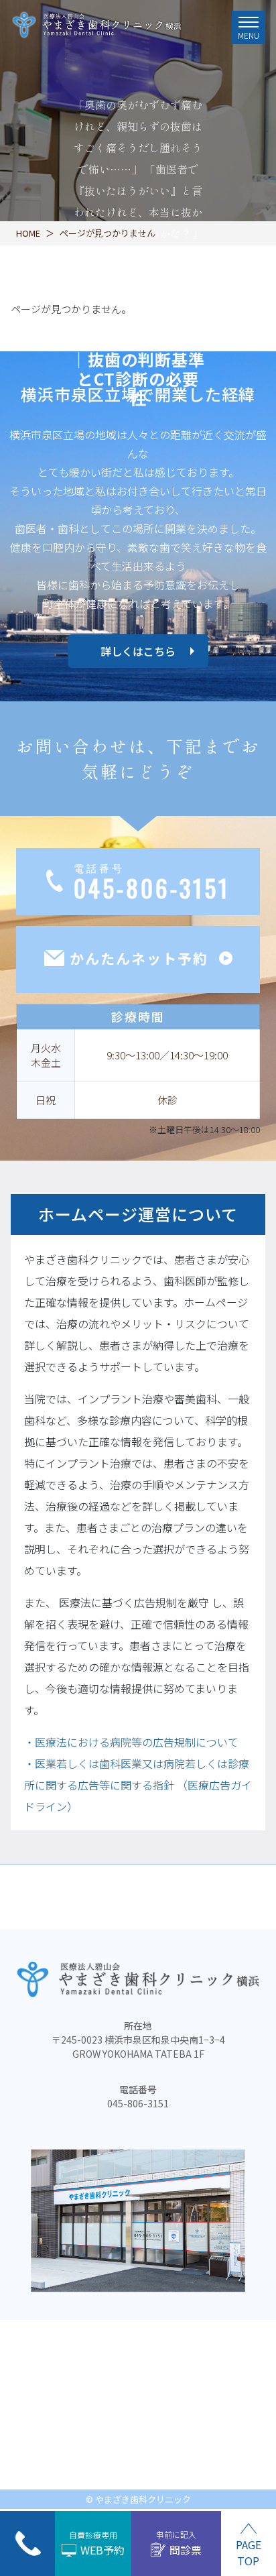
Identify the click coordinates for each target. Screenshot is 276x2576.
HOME (28, 233)
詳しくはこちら (138, 651)
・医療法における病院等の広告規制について (131, 1742)
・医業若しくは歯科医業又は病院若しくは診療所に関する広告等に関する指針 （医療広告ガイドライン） (138, 1785)
